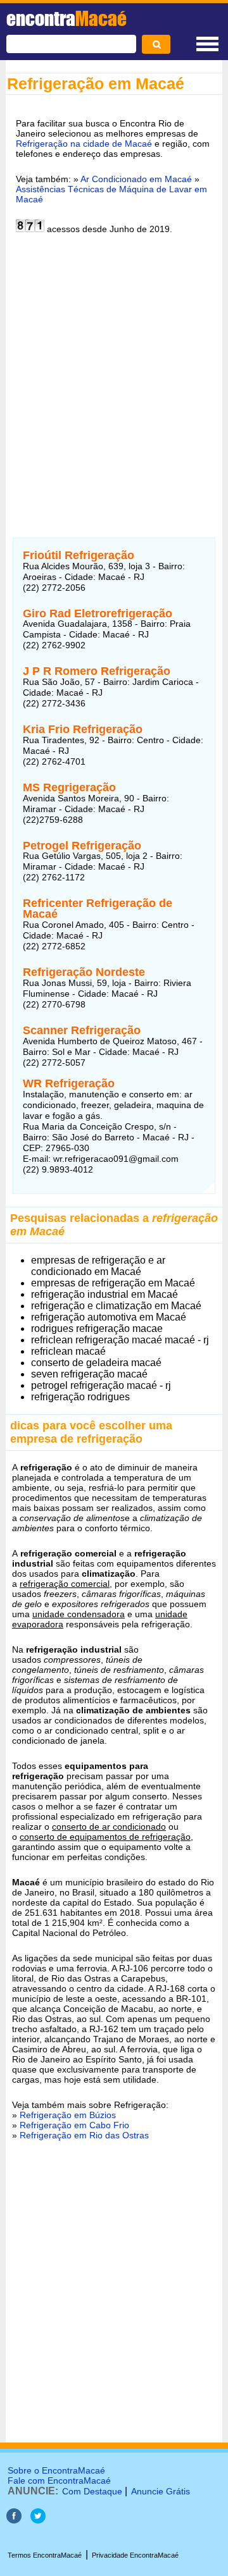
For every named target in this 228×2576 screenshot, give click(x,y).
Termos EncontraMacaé (45, 2555)
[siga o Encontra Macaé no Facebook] (14, 2520)
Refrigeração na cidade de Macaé (84, 144)
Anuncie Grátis (161, 2491)
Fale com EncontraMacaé (59, 2480)
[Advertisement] (114, 378)
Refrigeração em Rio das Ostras (84, 2135)
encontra (66, 18)
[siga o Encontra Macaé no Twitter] (38, 2520)
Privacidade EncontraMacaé (135, 2555)
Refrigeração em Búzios (68, 2115)
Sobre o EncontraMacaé (56, 2470)
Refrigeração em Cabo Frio (74, 2125)
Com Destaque (92, 2491)
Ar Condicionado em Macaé (136, 179)
